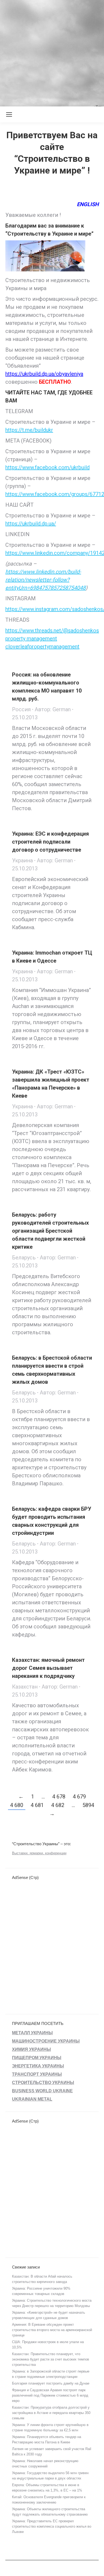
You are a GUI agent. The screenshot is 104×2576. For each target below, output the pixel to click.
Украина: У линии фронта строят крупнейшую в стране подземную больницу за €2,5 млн (50, 2427)
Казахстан (25, 1687)
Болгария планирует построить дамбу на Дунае (51, 2383)
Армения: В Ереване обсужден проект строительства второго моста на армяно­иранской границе (52, 2330)
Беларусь (24, 1258)
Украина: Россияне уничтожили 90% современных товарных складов (41, 2291)
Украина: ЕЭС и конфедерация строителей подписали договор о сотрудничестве (50, 842)
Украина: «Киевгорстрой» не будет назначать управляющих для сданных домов (49, 2315)
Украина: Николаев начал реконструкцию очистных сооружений (45, 2464)
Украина (22, 860)
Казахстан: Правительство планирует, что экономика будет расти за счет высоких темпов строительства (51, 2359)
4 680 (17, 1805)
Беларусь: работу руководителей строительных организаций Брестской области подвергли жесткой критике (50, 1231)
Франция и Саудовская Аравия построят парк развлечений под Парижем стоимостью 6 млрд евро (50, 2395)
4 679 (79, 1797)
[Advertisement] (52, 52)
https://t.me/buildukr (29, 430)
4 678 (59, 1797)
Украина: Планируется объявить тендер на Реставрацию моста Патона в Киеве (47, 2439)
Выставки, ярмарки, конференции (39, 1853)
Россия (21, 709)
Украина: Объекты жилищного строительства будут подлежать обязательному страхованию (50, 2512)
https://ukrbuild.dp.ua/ (31, 524)
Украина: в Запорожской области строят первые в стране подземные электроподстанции (51, 2374)
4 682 (58, 1805)
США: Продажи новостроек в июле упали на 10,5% (48, 2345)
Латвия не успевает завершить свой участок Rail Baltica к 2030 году (52, 2452)
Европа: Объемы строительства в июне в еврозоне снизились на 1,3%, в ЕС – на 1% (47, 2488)
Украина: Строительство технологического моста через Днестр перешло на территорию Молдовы (52, 2303)
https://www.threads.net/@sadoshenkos (52, 630)
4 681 (37, 1805)
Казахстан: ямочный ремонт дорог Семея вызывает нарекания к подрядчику (48, 1668)
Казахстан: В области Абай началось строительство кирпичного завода (42, 2279)
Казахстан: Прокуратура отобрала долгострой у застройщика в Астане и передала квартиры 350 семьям (51, 2413)
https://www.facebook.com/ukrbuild (47, 467)
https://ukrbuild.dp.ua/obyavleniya (44, 374)
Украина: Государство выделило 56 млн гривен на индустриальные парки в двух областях (50, 2476)
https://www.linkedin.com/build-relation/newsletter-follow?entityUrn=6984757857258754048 (45, 580)
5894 (88, 1805)
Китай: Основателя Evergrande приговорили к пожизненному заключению (49, 2500)
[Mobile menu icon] (9, 114)
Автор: (53, 709)
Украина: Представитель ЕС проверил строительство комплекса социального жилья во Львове (52, 2526)
